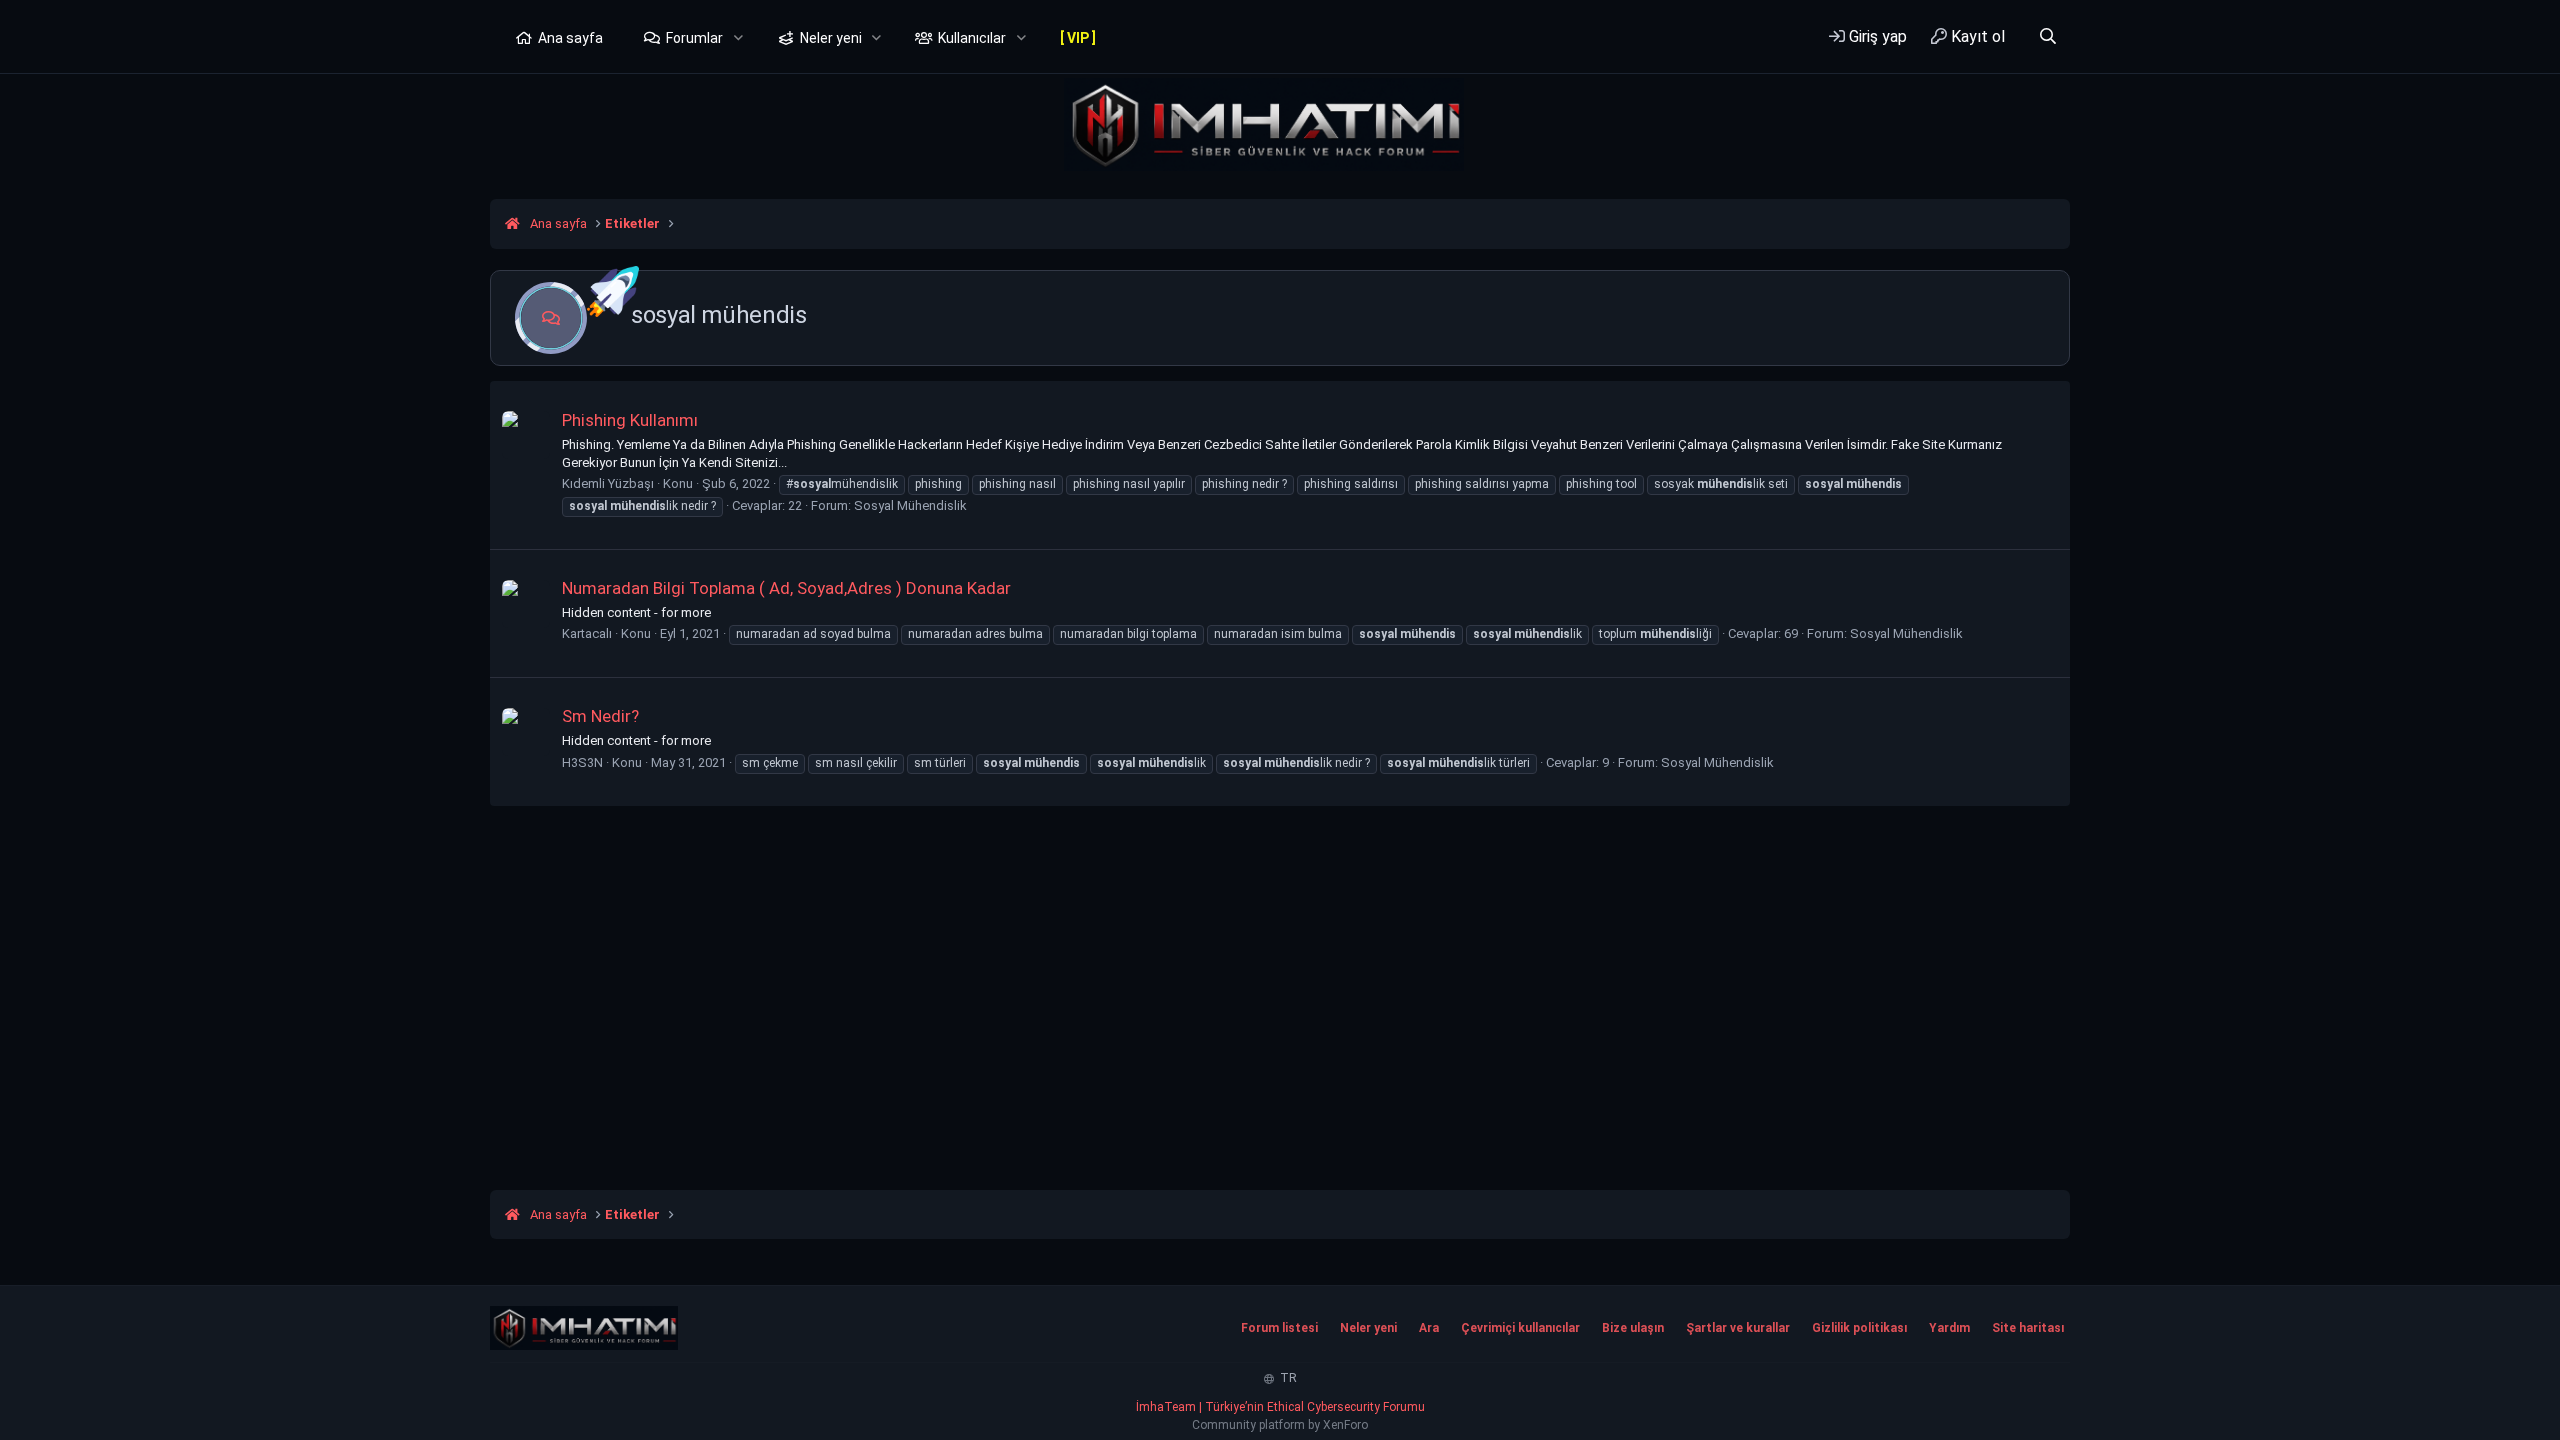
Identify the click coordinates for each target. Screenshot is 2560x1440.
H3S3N (582, 762)
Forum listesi (1279, 1328)
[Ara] (2047, 36)
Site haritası (2028, 1328)
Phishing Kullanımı (630, 420)
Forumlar (694, 38)
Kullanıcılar (972, 38)
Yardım (1949, 1328)
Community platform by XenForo (1280, 1425)
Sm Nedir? (600, 716)
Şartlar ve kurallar (1738, 1328)
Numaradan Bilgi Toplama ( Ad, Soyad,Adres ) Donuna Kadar (786, 588)
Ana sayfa (570, 38)
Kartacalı (587, 633)
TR (1287, 1378)
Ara (1429, 1328)
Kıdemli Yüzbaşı (608, 483)
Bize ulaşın (1633, 1328)
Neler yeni (831, 38)
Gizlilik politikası (1859, 1328)
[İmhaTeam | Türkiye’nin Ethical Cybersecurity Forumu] (584, 1328)
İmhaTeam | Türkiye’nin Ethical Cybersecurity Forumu (1280, 1407)
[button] (738, 39)
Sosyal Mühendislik (910, 505)
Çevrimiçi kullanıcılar (1520, 1328)
